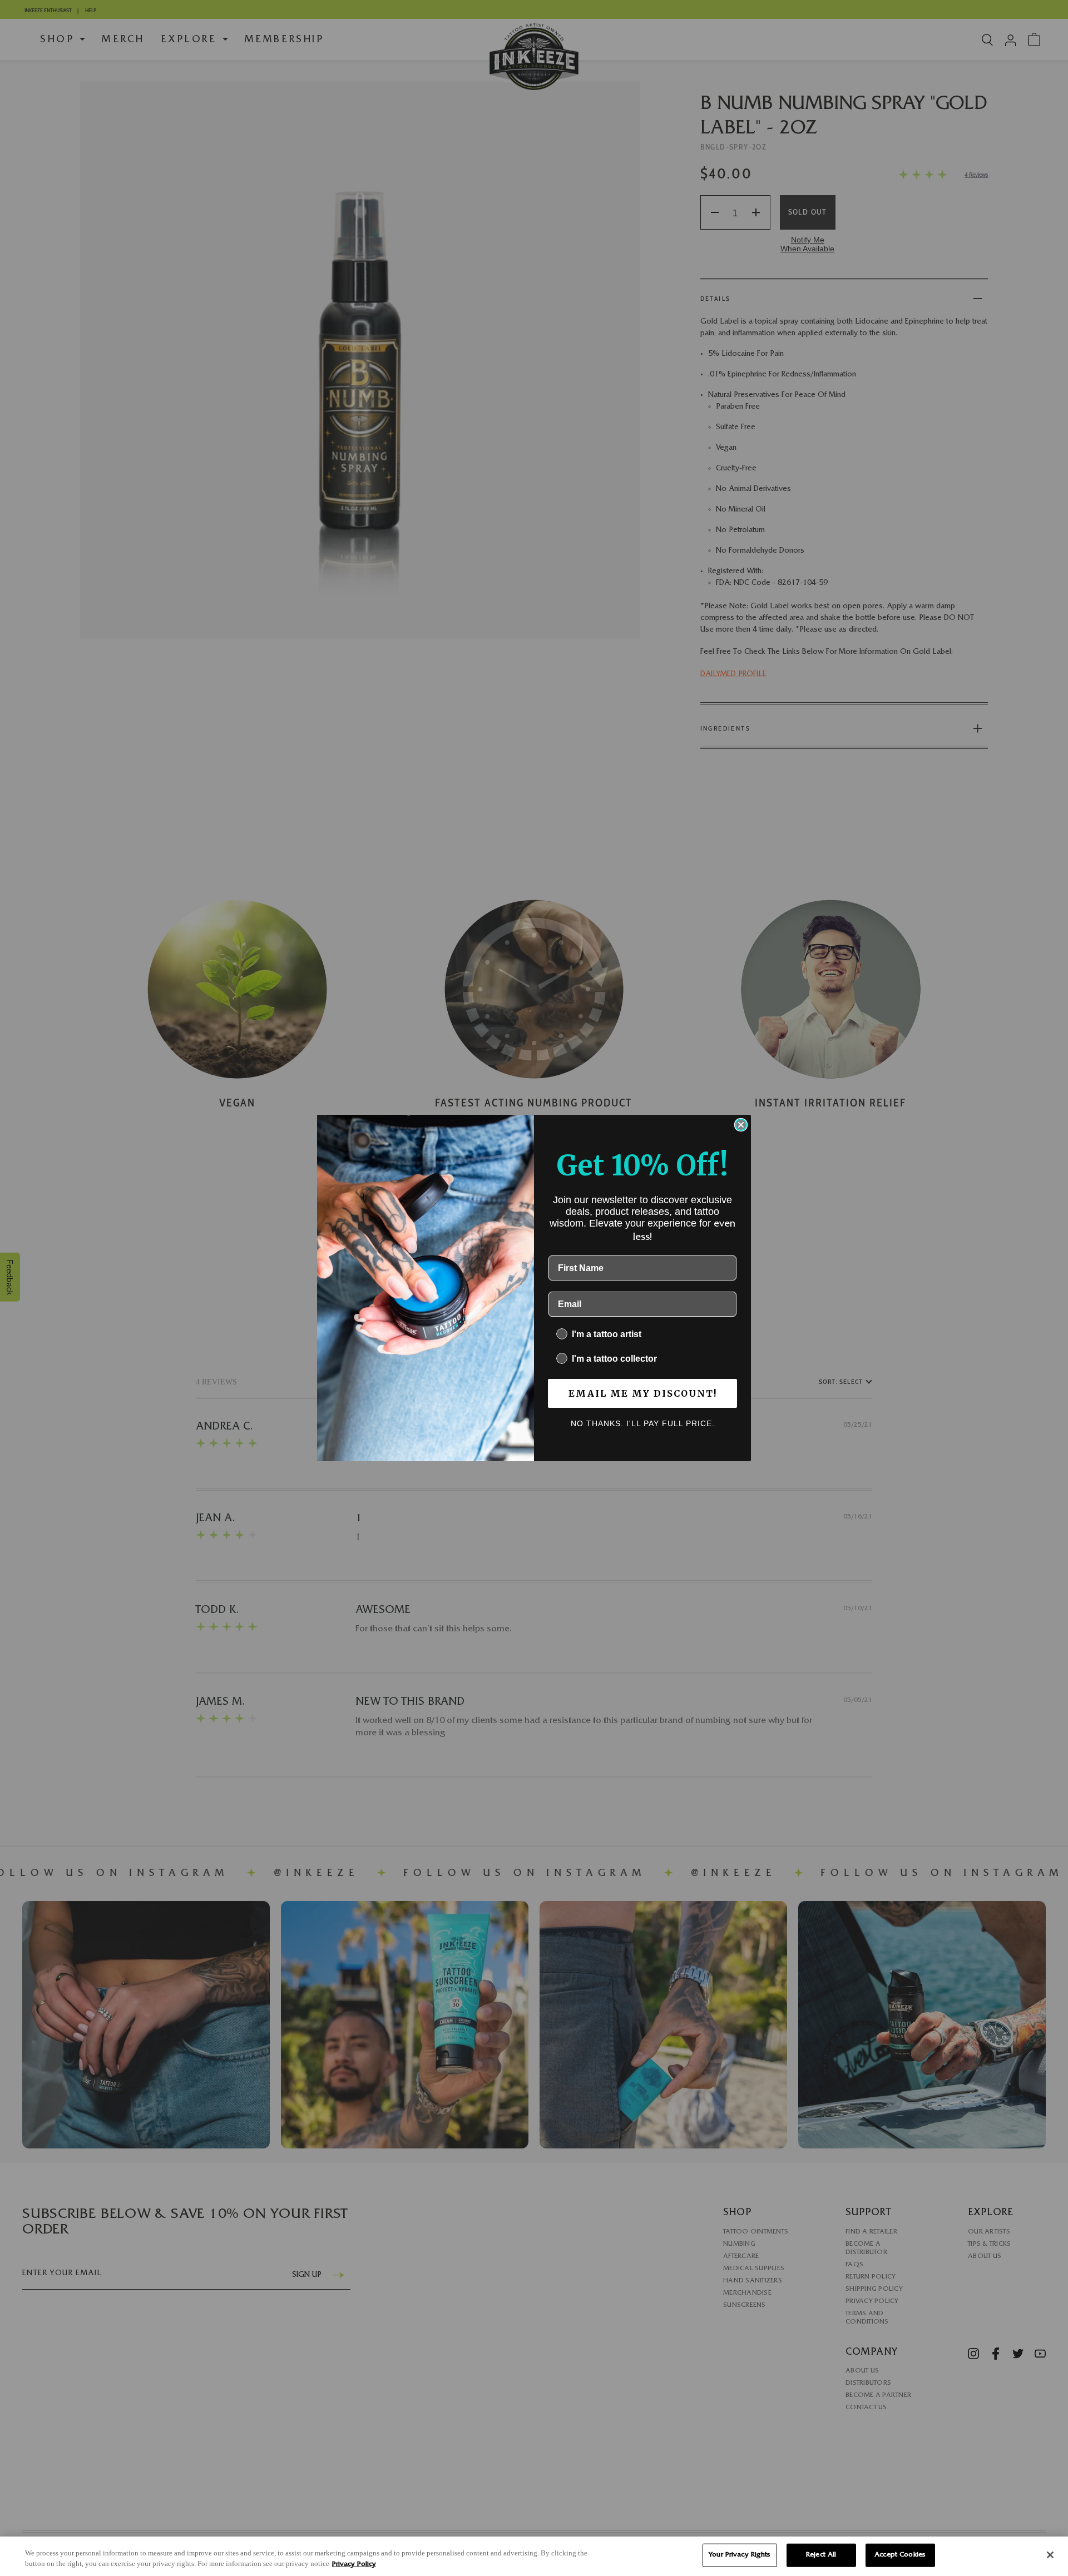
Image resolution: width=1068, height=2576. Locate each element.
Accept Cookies (900, 2555)
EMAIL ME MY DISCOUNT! (643, 1393)
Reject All (821, 2555)
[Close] (1050, 2555)
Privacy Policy (354, 2565)
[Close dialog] (741, 1125)
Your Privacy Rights (740, 2555)
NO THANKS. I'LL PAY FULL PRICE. (643, 1423)
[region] (534, 2556)
